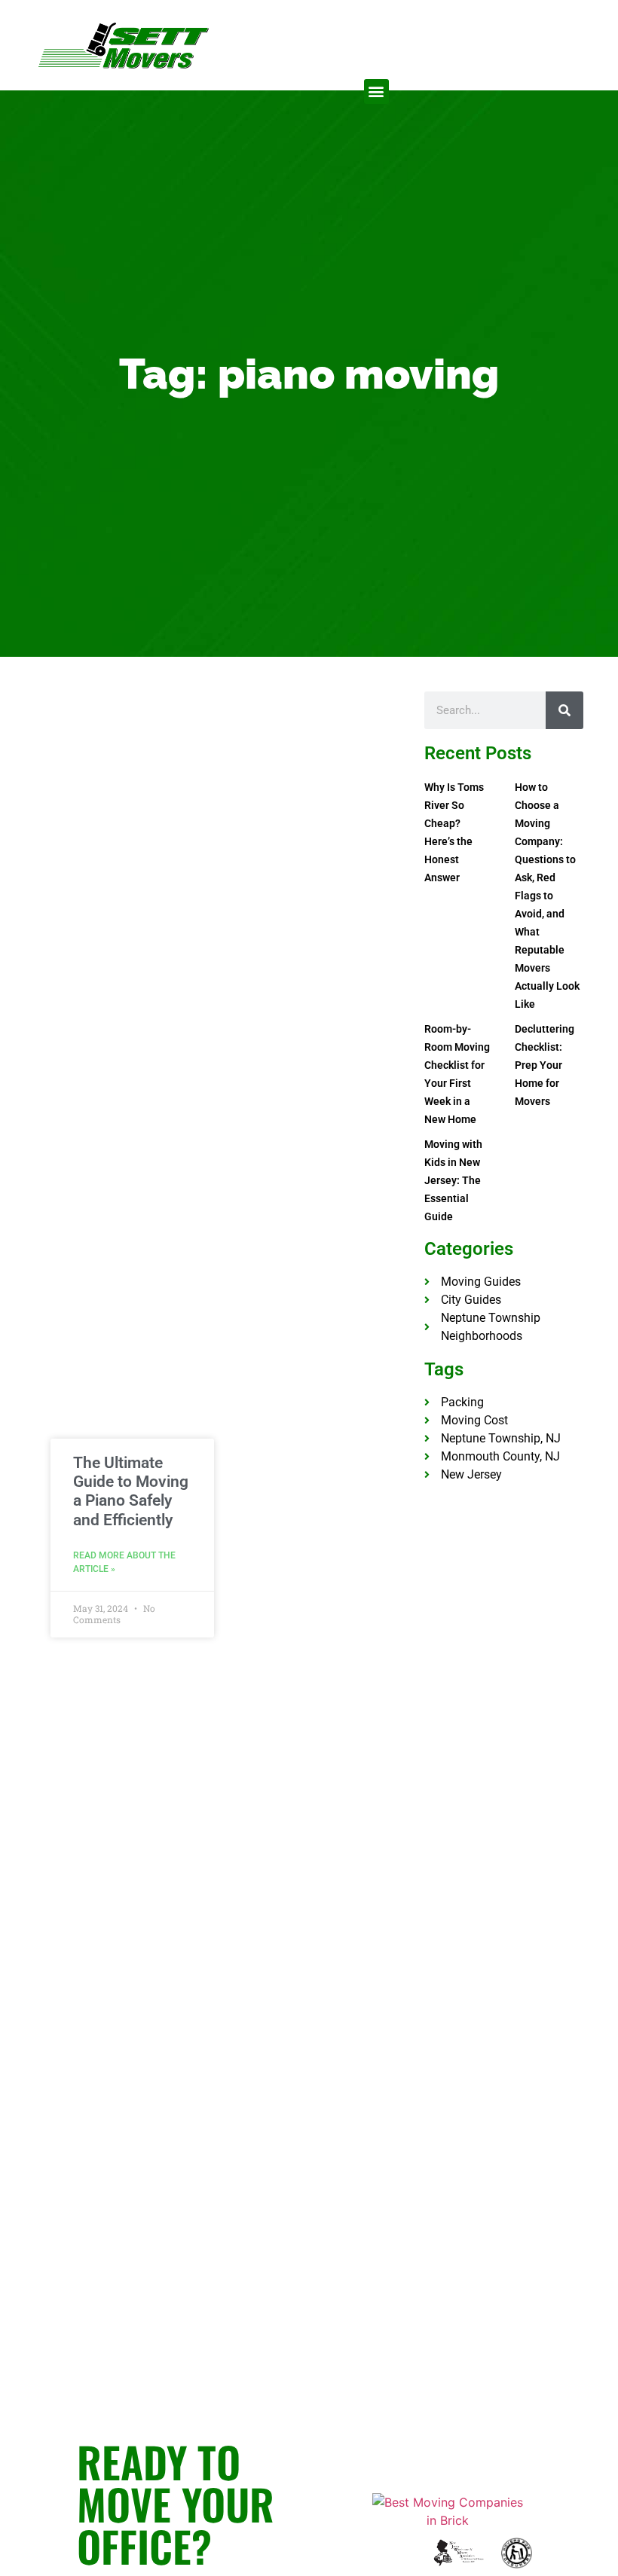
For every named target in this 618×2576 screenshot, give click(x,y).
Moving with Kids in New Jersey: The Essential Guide (453, 1180)
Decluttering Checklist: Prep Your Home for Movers (545, 1065)
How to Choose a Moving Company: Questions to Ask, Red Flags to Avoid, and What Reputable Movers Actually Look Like (547, 896)
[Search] (564, 710)
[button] (376, 92)
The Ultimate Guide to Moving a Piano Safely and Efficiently (131, 1491)
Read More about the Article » (124, 1562)
